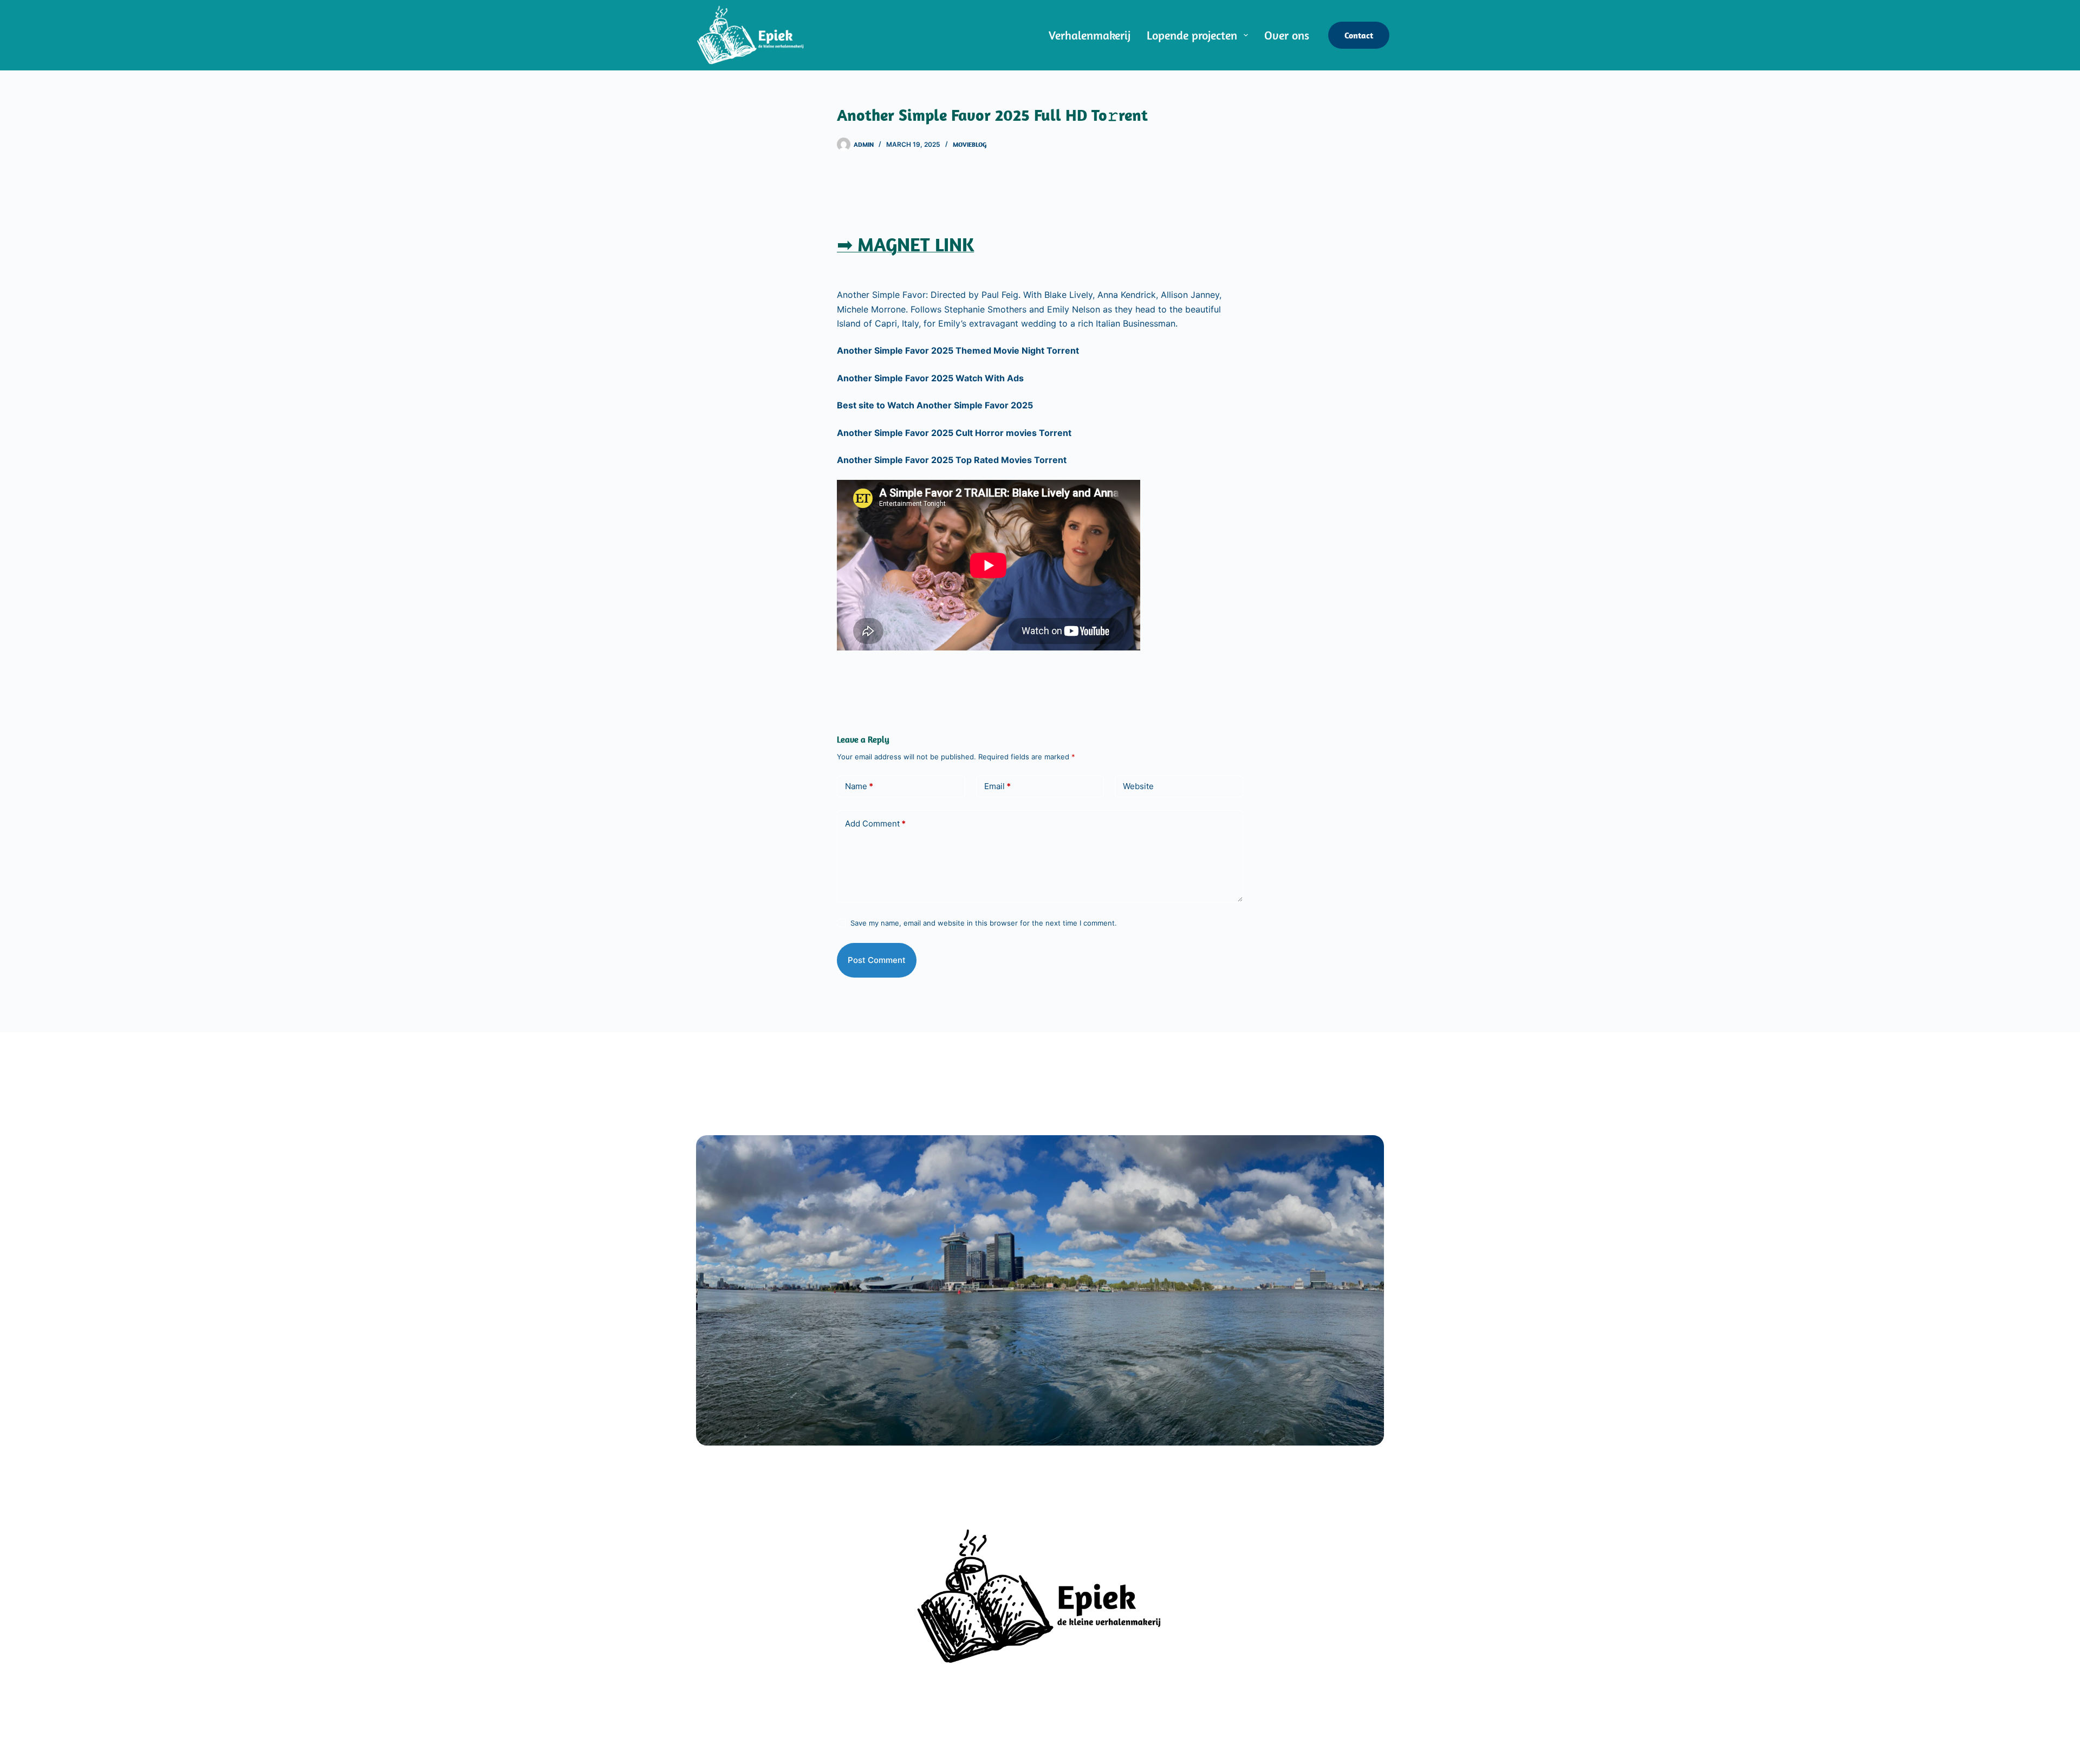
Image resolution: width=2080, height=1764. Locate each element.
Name (859, 786)
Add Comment (875, 824)
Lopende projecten (1192, 35)
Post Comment (877, 960)
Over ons (1287, 35)
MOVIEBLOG (970, 144)
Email (997, 786)
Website (1138, 786)
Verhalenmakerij (1090, 35)
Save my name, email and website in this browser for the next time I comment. (984, 923)
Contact (1359, 35)
